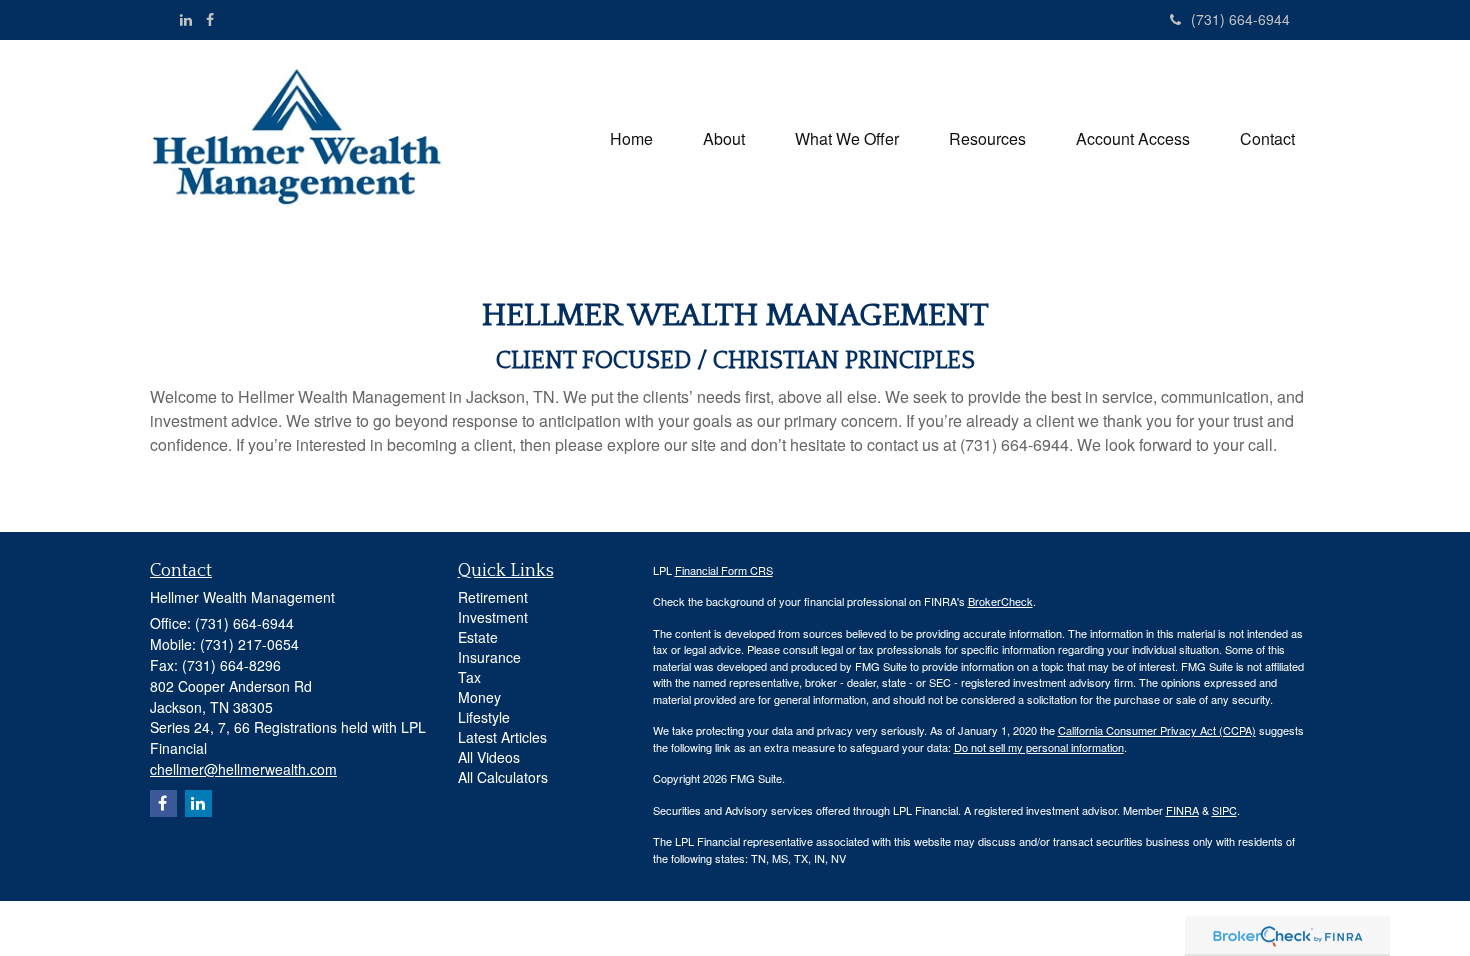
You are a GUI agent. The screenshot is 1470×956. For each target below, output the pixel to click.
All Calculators (503, 777)
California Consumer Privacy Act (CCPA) (1157, 730)
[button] (724, 139)
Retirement (493, 597)
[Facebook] (210, 19)
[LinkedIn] (186, 19)
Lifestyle (484, 717)
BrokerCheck (1000, 601)
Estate (478, 637)
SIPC (1224, 810)
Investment (493, 617)
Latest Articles (502, 737)
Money (479, 697)
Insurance (489, 657)
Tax (469, 677)
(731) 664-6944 (1240, 19)
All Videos (489, 757)
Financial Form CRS (724, 570)
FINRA (1182, 810)
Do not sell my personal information (1039, 747)
